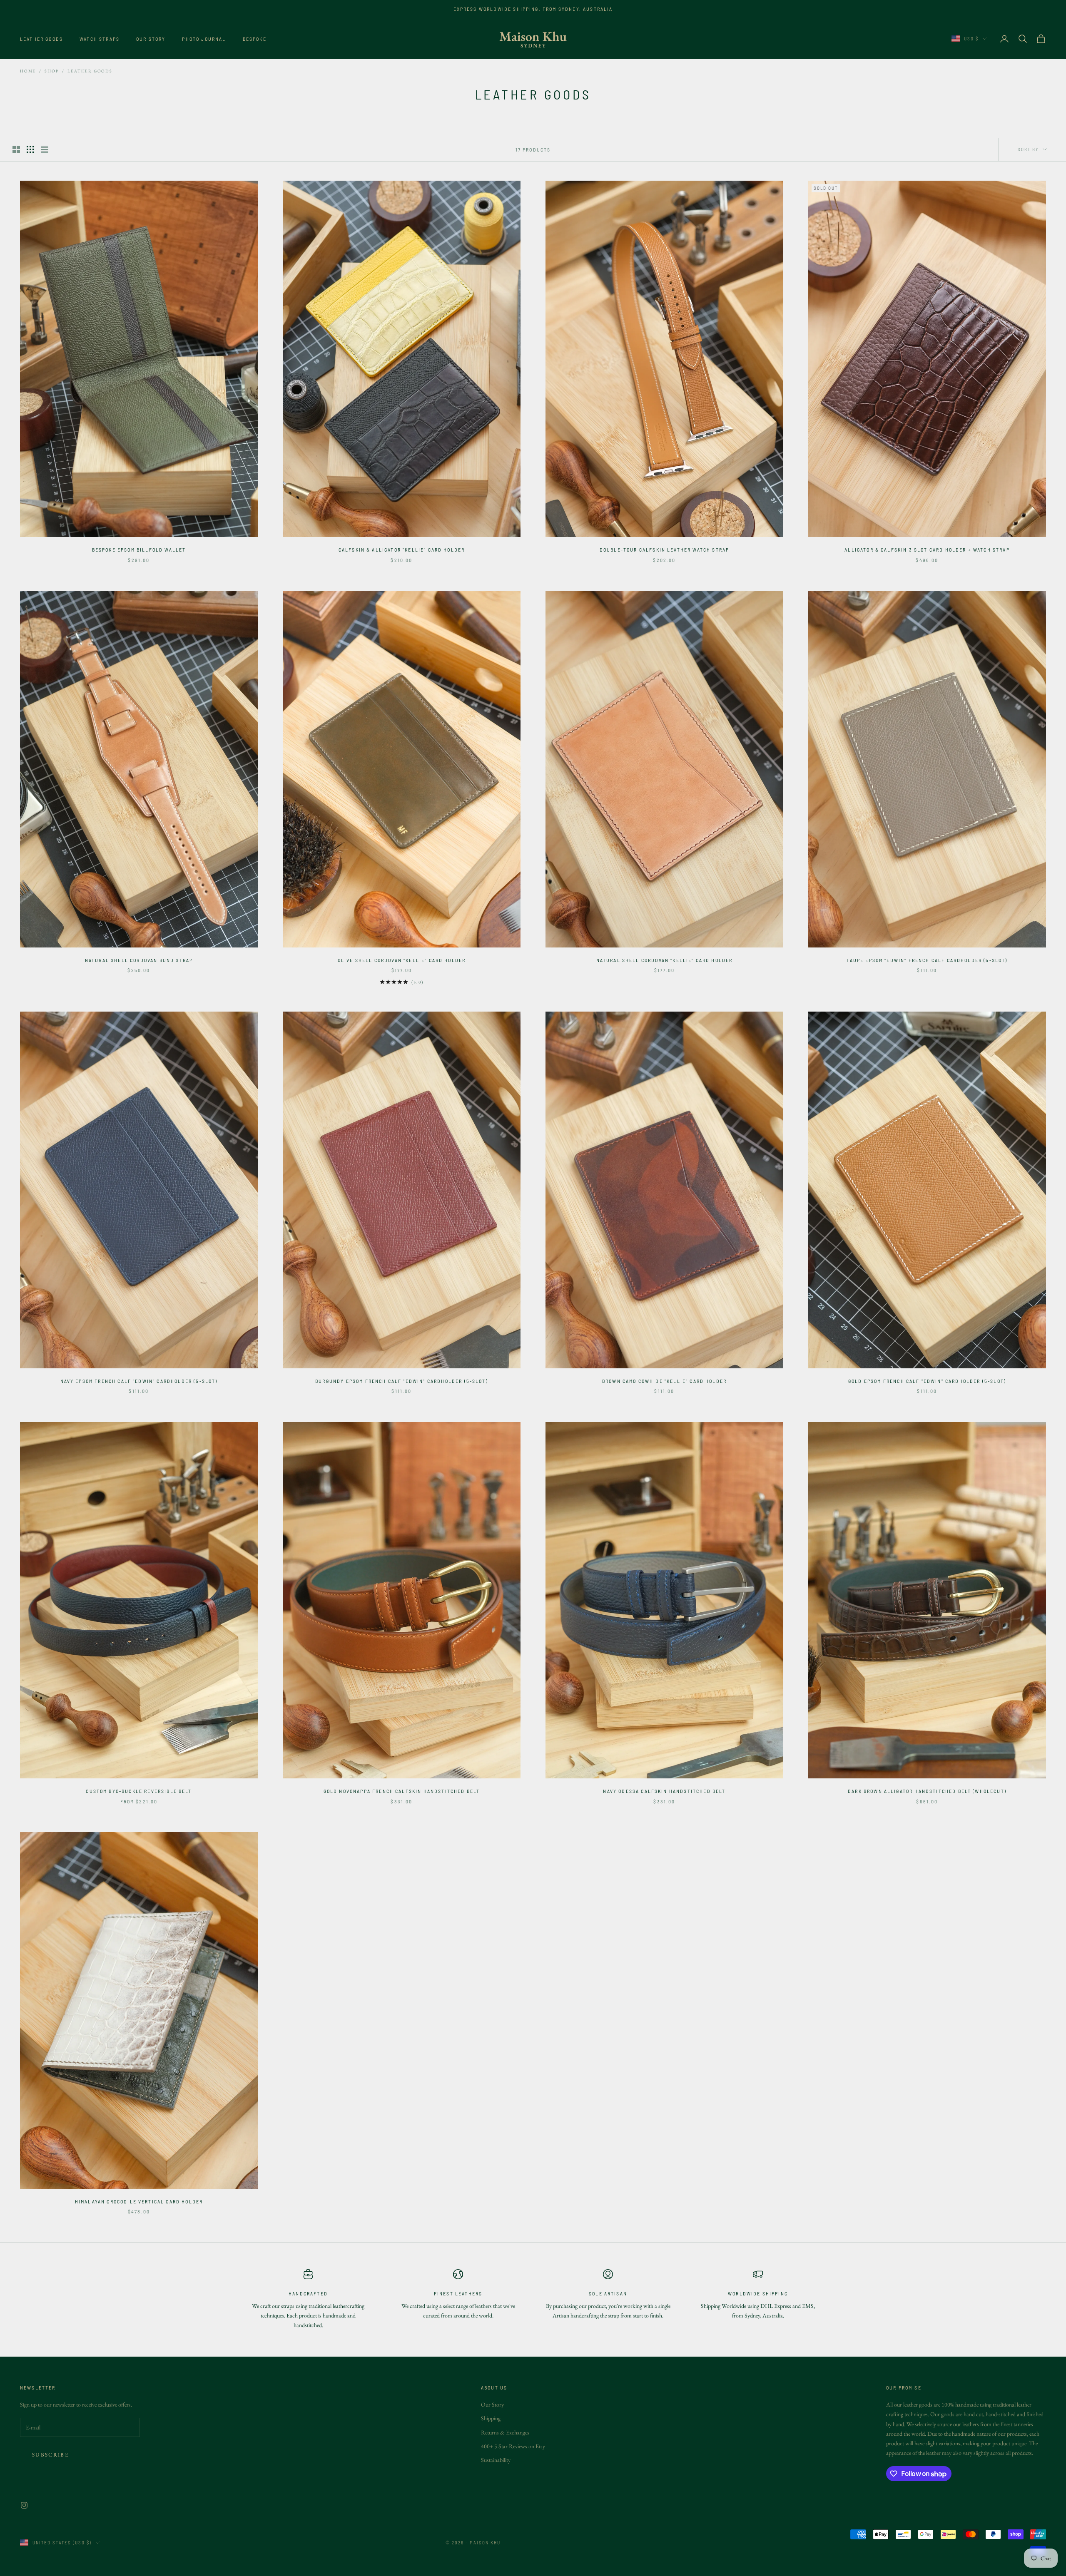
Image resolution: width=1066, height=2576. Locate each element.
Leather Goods (41, 39)
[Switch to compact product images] (45, 149)
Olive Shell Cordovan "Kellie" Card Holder (402, 960)
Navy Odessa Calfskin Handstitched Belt (664, 1791)
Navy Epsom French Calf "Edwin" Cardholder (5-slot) (139, 1381)
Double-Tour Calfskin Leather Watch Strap (664, 550)
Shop (52, 71)
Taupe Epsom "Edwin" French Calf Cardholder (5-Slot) (927, 960)
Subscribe (50, 2455)
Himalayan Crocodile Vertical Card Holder (139, 2201)
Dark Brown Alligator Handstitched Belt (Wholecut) (927, 1791)
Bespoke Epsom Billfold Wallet (139, 550)
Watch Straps (100, 39)
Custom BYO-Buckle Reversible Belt (139, 1791)
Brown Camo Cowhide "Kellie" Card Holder (664, 1381)
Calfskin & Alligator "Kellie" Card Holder (402, 550)
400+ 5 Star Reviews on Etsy (513, 2446)
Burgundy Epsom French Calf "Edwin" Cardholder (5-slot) (402, 1381)
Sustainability (496, 2460)
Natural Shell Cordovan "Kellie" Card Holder (665, 960)
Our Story (151, 39)
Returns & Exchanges (505, 2432)
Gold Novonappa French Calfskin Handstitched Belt (402, 1791)
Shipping (491, 2418)
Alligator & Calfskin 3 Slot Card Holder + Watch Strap (927, 550)
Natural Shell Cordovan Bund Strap (139, 960)
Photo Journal (204, 39)
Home (28, 71)
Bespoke (255, 39)
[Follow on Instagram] (24, 2505)
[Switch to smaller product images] (30, 149)
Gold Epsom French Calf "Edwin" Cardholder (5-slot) (927, 1381)
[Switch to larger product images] (16, 149)
